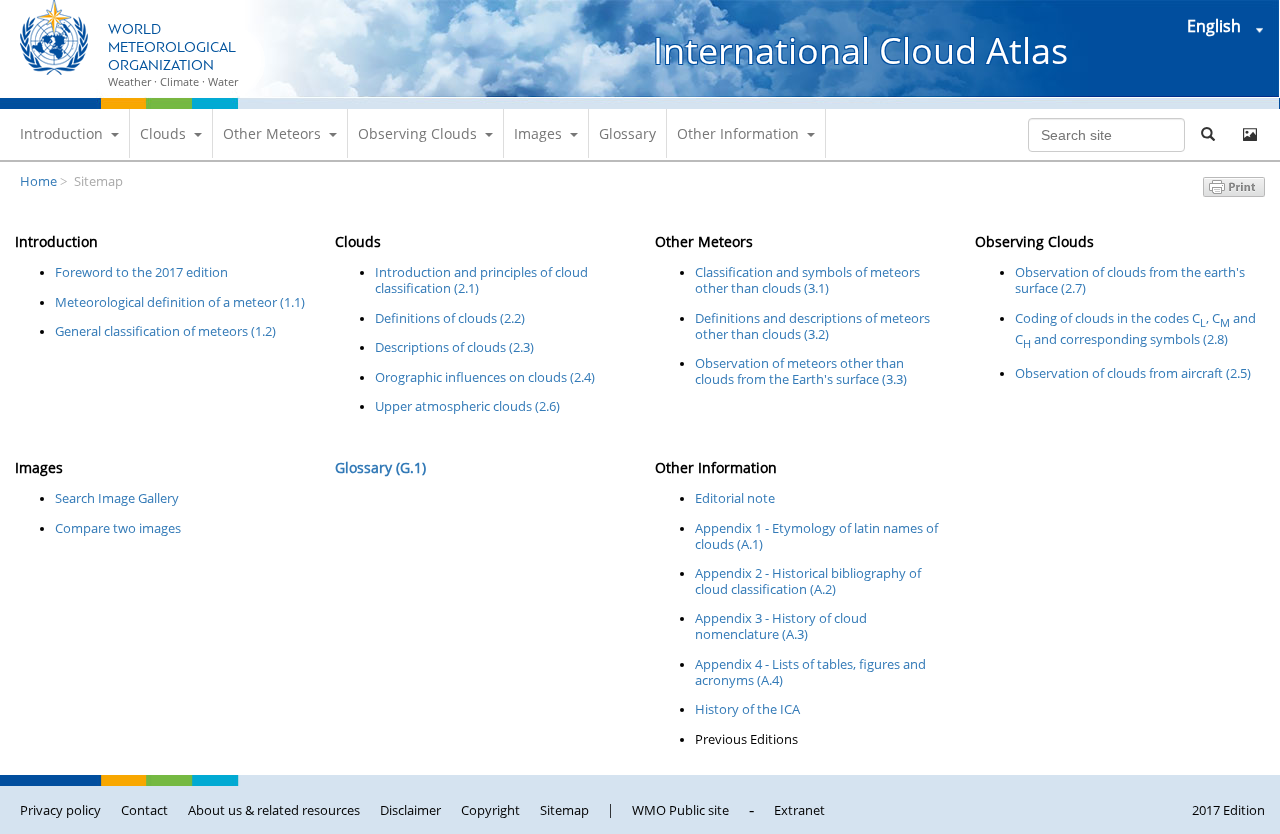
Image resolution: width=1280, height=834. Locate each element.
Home (38, 181)
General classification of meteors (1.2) (165, 331)
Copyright (490, 810)
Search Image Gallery (117, 498)
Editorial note (735, 498)
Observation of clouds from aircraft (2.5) (1133, 373)
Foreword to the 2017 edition (141, 272)
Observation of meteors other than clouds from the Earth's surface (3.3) (801, 371)
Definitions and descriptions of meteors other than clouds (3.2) (812, 326)
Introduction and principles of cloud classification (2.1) (481, 280)
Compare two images (118, 528)
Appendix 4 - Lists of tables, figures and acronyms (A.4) (810, 672)
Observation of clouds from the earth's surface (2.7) (1130, 280)
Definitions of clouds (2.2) (450, 318)
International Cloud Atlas (860, 50)
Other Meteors (272, 133)
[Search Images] (1250, 135)
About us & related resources (274, 810)
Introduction (61, 133)
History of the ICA (747, 709)
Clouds (163, 133)
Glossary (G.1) (380, 467)
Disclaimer (410, 810)
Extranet (799, 810)
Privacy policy (60, 810)
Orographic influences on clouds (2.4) (485, 377)
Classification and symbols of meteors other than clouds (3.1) (807, 280)
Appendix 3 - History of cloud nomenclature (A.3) (781, 626)
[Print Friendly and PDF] (1234, 191)
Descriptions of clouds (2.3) (454, 347)
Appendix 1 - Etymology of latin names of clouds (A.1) (816, 536)
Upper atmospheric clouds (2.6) (467, 406)
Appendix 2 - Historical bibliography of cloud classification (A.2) (808, 581)
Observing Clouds (417, 133)
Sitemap (564, 810)
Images (538, 133)
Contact (144, 810)
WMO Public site (680, 810)
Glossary (627, 133)
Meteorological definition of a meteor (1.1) (180, 302)
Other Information (738, 133)
